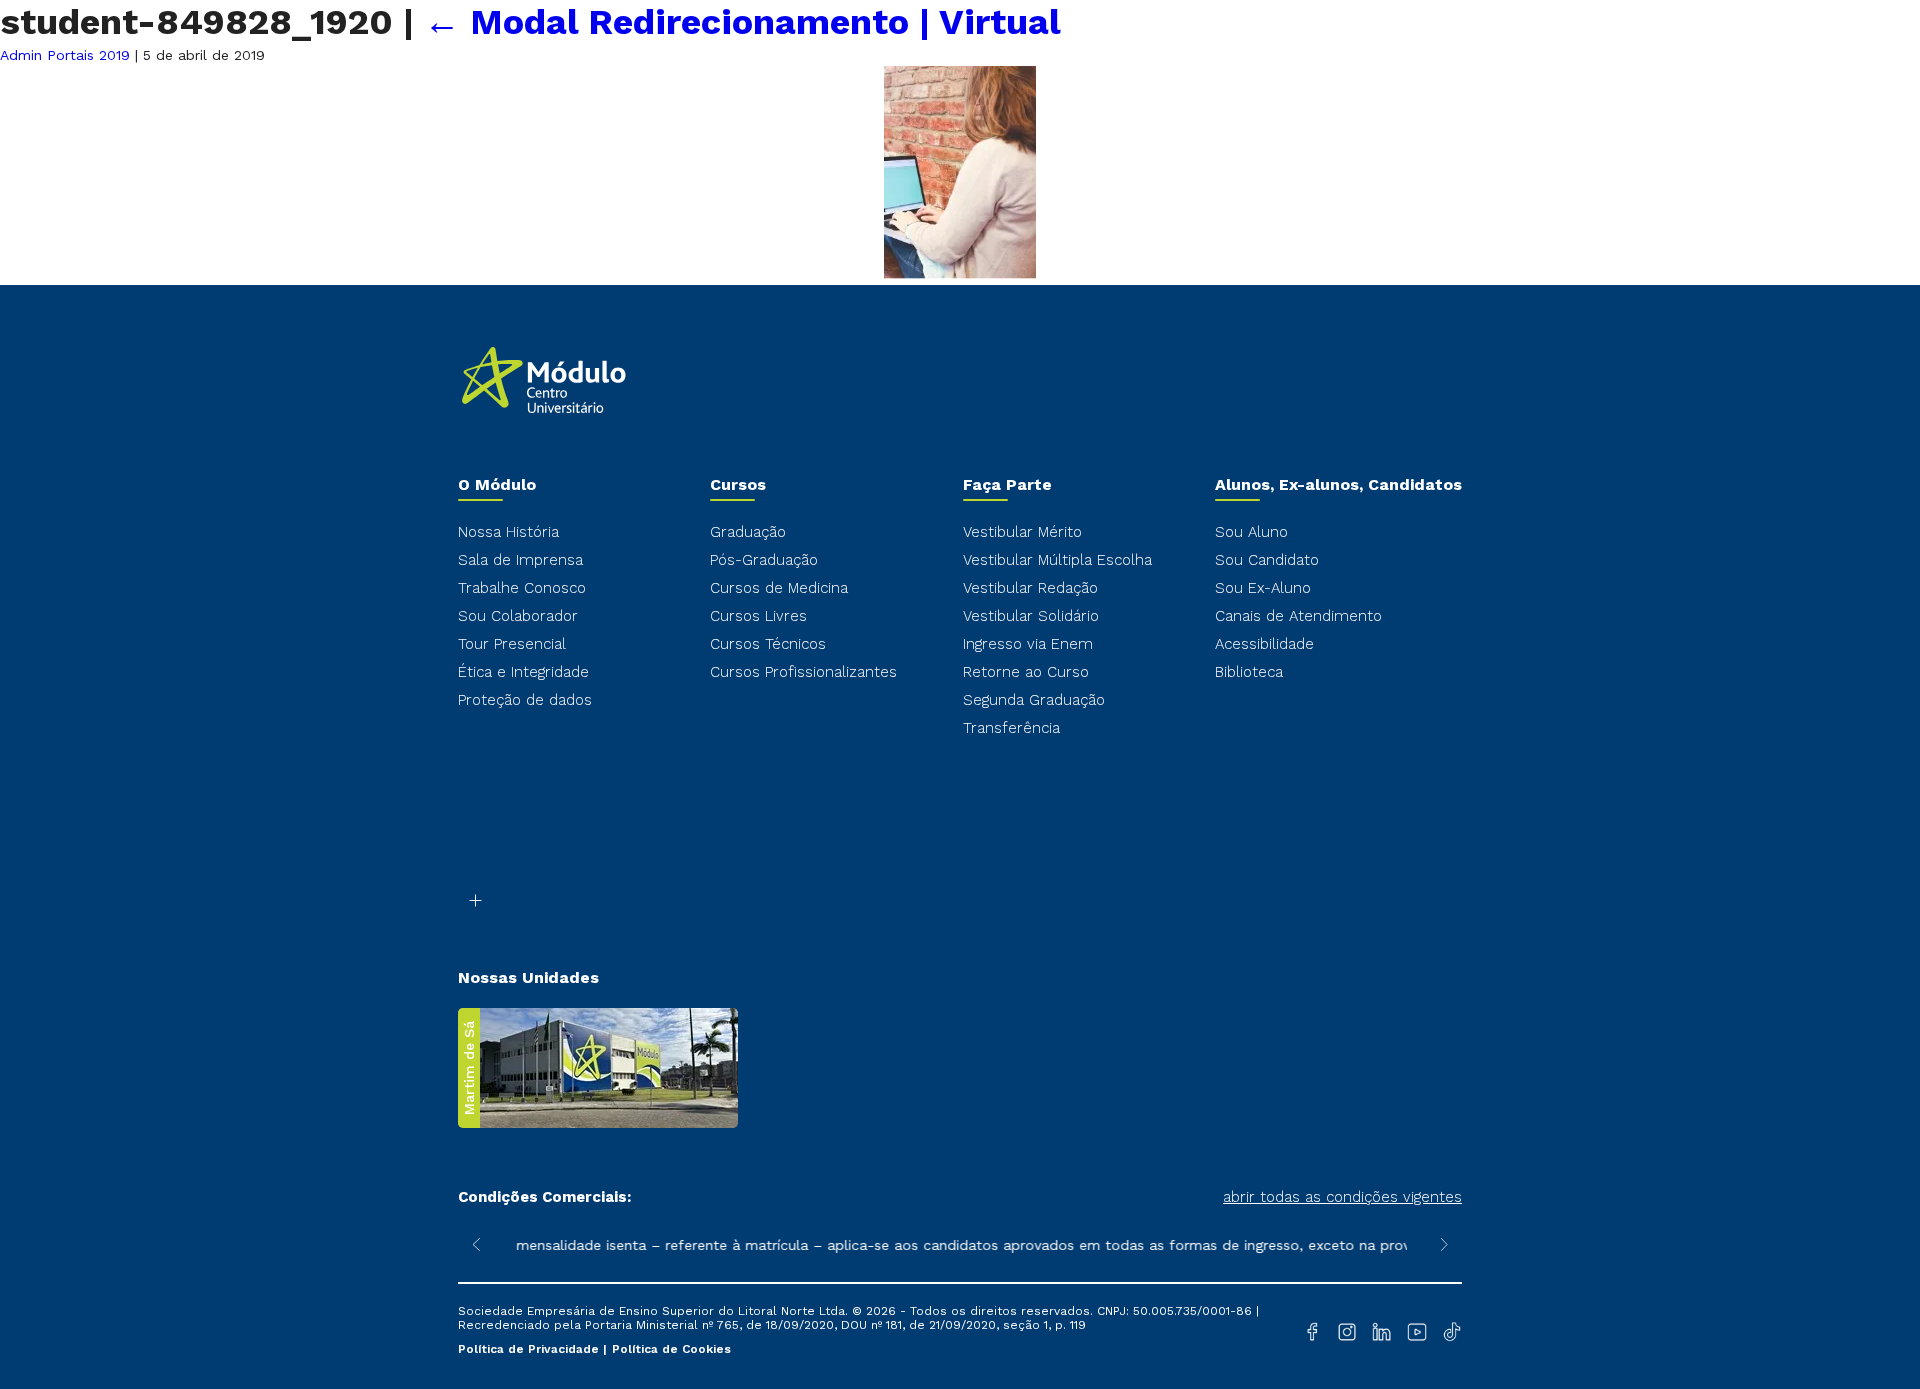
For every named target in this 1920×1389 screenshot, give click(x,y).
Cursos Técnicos (768, 644)
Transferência (1011, 728)
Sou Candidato (1267, 560)
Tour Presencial (512, 644)
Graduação (748, 532)
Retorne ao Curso (1026, 672)
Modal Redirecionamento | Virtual (742, 22)
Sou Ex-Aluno (1263, 588)
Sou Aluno (1251, 532)
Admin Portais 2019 (65, 55)
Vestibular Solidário (1031, 616)
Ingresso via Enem (1028, 644)
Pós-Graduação (764, 560)
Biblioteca (1249, 672)
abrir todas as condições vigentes (1342, 1197)
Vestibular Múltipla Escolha (1057, 560)
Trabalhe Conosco (522, 588)
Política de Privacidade (530, 1349)
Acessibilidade (1264, 644)
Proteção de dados (525, 700)
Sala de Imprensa (520, 560)
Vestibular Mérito (1022, 532)
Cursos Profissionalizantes (803, 672)
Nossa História (508, 532)
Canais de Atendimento (1298, 616)
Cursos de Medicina (779, 588)
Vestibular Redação (1030, 588)
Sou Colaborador (518, 616)
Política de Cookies (671, 1349)
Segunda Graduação (1034, 700)
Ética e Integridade (523, 672)
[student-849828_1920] (960, 274)
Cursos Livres (758, 616)
